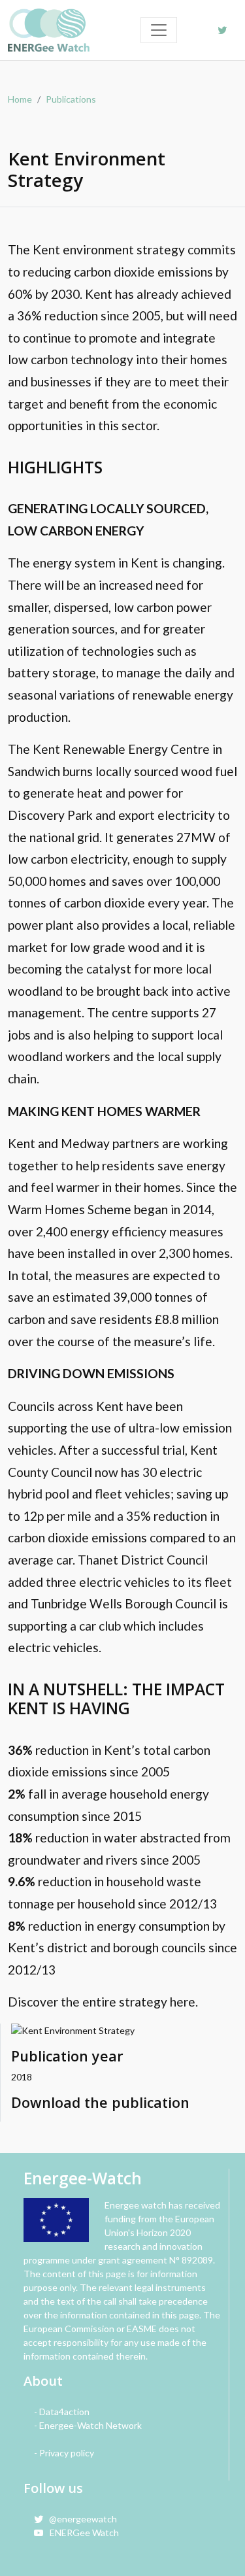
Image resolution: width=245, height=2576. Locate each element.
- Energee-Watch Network (88, 2425)
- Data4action (62, 2412)
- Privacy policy (64, 2453)
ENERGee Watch (81, 2533)
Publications (71, 99)
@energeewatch (80, 2519)
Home (20, 99)
